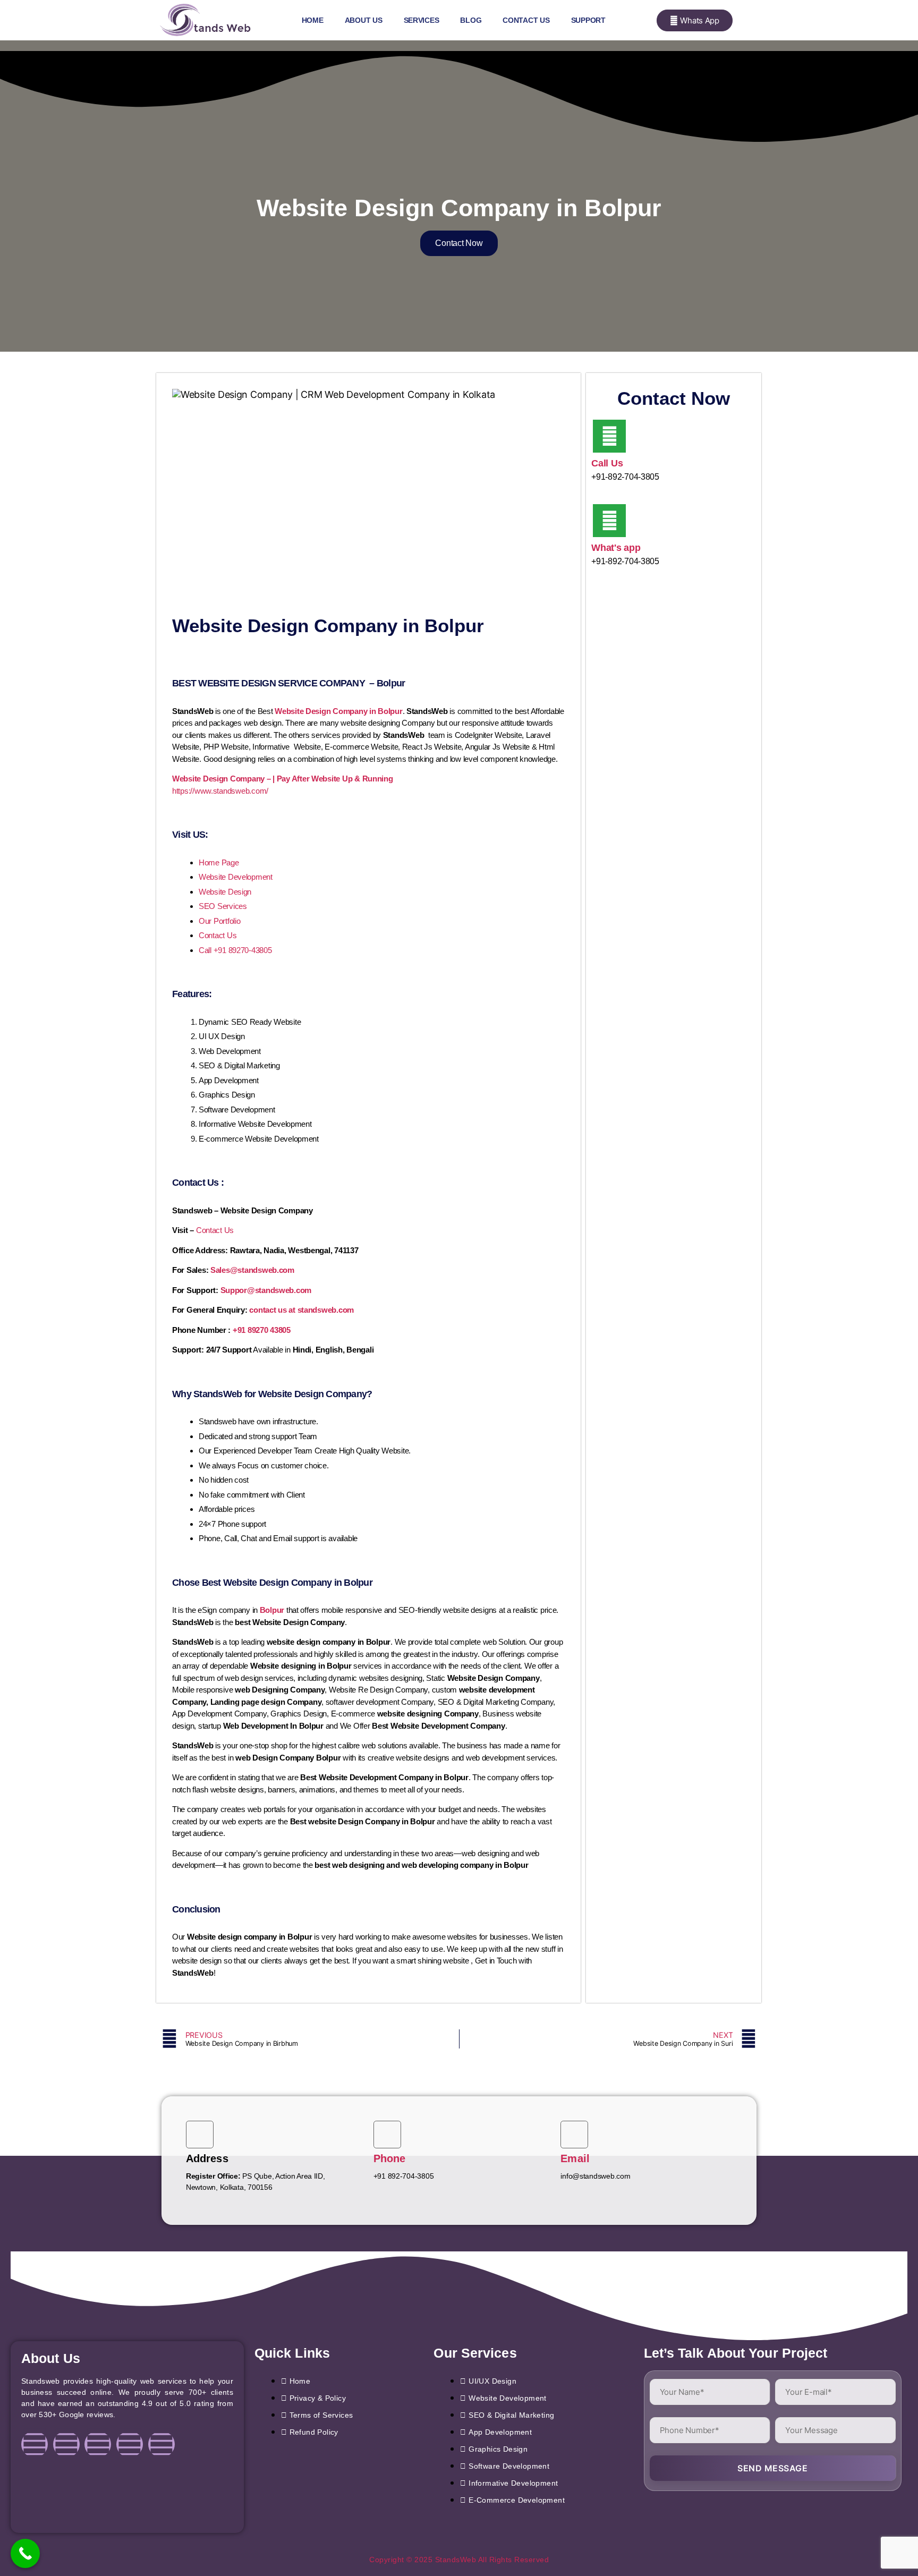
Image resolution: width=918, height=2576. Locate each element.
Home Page (219, 862)
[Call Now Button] (25, 2553)
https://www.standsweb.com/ (220, 791)
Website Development (236, 877)
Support (588, 20)
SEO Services (223, 906)
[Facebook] (35, 2444)
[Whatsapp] (161, 2444)
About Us (364, 20)
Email (575, 2158)
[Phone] (387, 2135)
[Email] (574, 2135)
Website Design (225, 892)
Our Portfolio (220, 921)
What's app (616, 548)
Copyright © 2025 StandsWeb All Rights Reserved (459, 2560)
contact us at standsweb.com (301, 1310)
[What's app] (609, 521)
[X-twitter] (130, 2444)
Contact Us (526, 20)
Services (422, 20)
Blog (471, 20)
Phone (390, 2158)
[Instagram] (66, 2444)
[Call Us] (609, 436)
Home (313, 20)
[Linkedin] (98, 2444)
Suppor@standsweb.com (266, 1290)
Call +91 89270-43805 (235, 950)
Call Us (607, 463)
